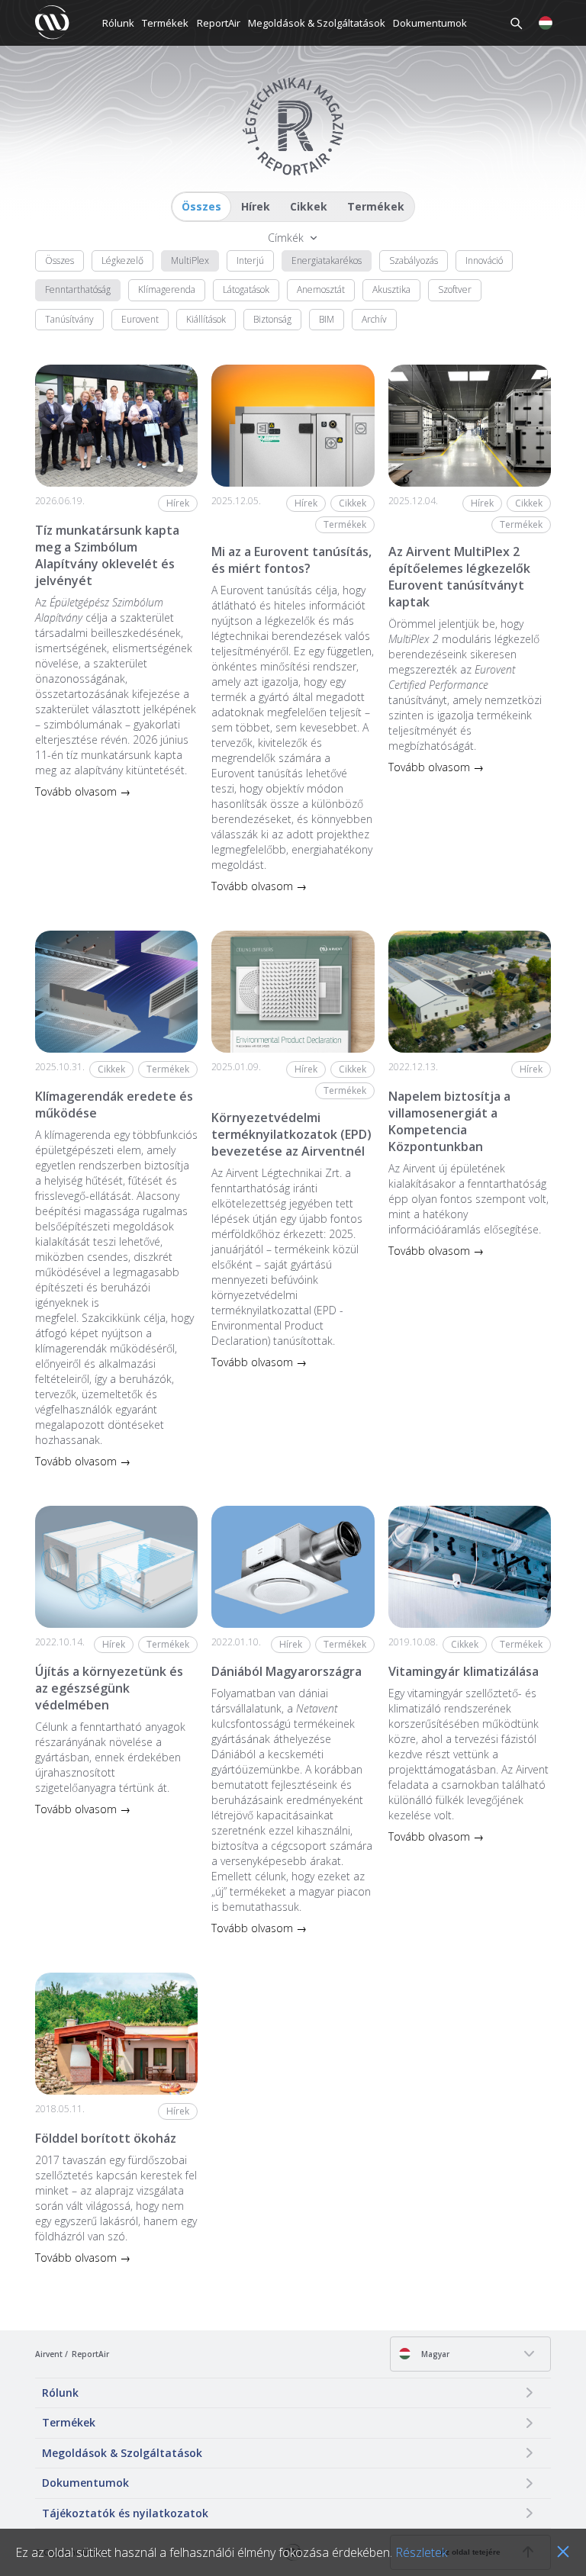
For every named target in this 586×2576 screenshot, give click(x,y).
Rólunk (118, 23)
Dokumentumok (430, 23)
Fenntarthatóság (78, 289)
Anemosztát (321, 289)
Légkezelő (122, 260)
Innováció (484, 260)
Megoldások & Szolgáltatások (317, 23)
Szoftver (455, 289)
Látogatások (246, 289)
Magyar (434, 2354)
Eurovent (140, 319)
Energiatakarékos (327, 260)
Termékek (165, 23)
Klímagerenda (167, 289)
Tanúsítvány (69, 319)
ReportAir (219, 23)
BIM (327, 319)
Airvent (49, 2354)
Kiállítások (206, 319)
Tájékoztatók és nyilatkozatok (125, 2513)
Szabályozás (414, 260)
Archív (374, 319)
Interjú (250, 260)
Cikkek (309, 206)
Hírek (256, 206)
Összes (201, 206)
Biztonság (272, 319)
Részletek (421, 2552)
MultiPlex (190, 260)
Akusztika (391, 289)
